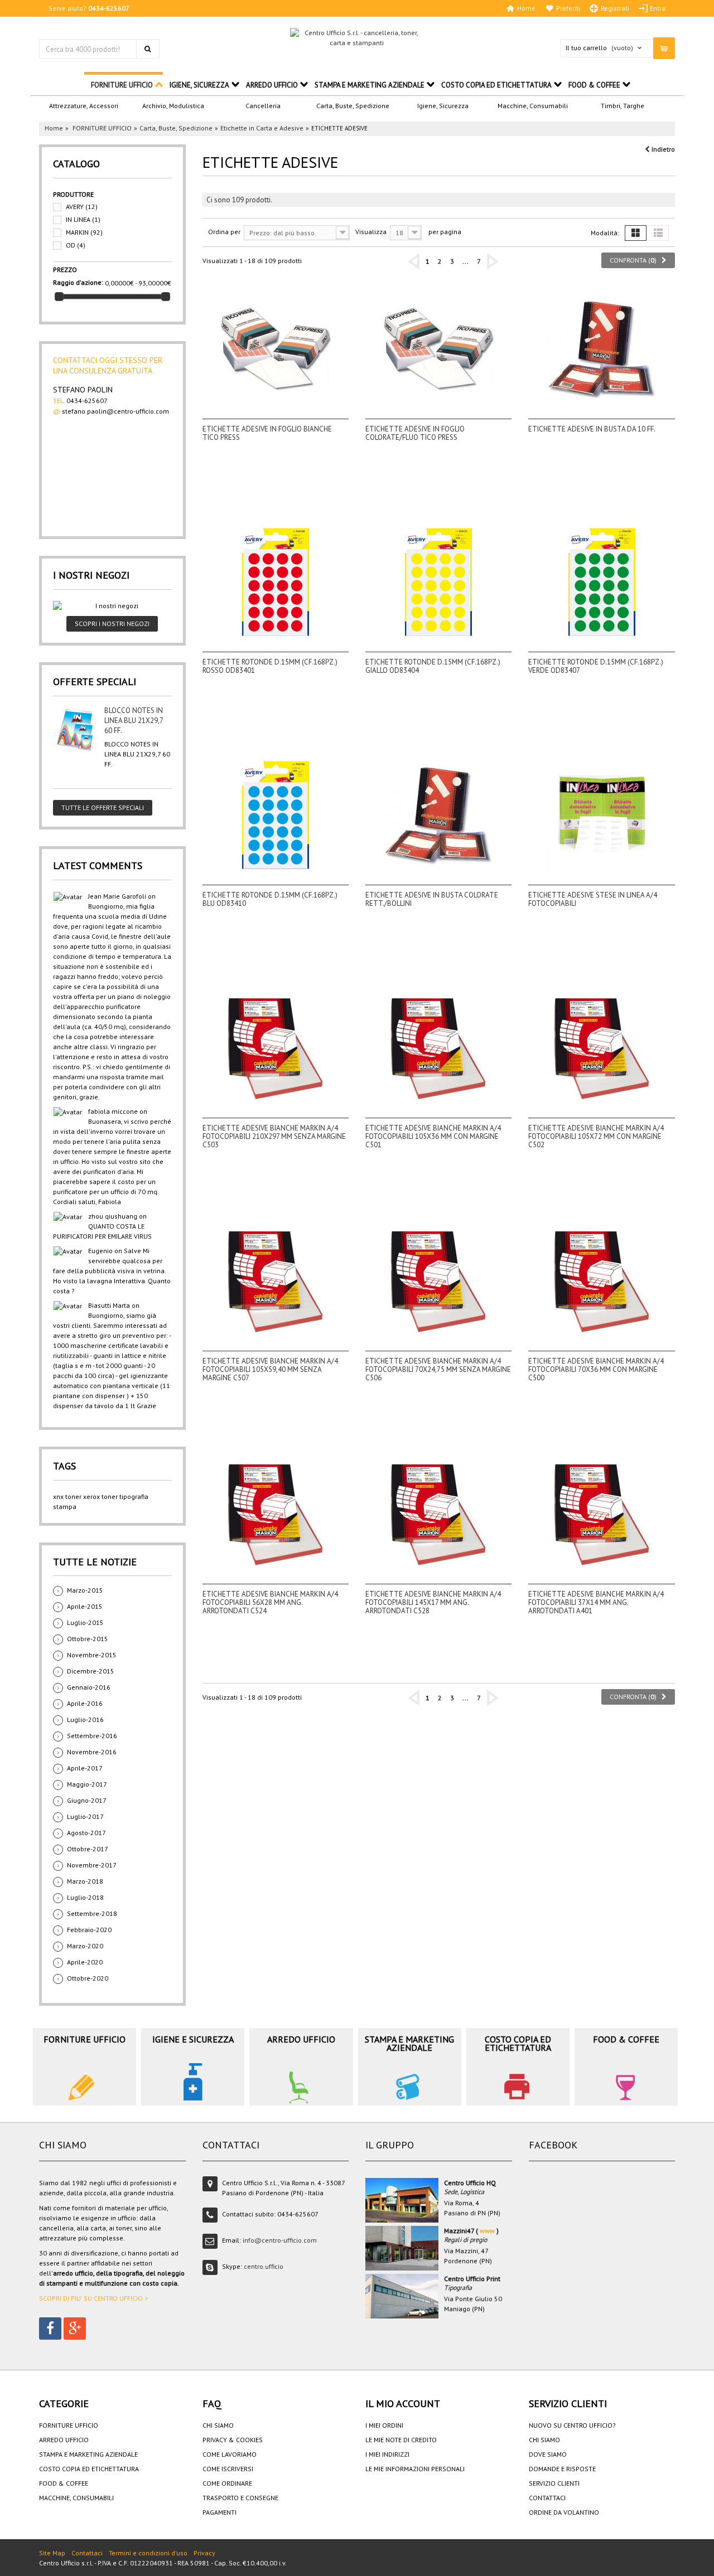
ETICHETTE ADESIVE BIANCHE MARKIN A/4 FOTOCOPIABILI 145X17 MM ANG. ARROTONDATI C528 (433, 1602)
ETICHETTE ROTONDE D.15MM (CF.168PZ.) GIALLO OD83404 (433, 666)
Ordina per (224, 232)
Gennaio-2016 (89, 1687)
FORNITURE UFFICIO (122, 85)
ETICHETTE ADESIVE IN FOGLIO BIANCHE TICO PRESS (267, 433)
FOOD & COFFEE (594, 85)
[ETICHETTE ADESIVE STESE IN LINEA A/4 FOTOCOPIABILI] (601, 815)
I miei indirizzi (387, 2454)
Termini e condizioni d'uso (148, 2553)
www (487, 2231)
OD (76, 245)
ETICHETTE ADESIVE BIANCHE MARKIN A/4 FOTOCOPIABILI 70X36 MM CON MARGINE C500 (596, 1369)
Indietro (662, 149)
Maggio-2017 (87, 1784)
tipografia (134, 1496)
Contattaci (547, 2498)
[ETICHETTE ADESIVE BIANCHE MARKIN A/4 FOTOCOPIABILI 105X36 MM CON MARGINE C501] (438, 1048)
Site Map (52, 2553)
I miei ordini (384, 2425)
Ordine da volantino (564, 2512)
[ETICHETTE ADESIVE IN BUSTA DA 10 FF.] (601, 349)
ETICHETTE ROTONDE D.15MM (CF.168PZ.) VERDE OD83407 (596, 666)
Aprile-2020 (85, 1962)
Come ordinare (227, 2483)
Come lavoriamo (230, 2454)
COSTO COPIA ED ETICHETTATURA (496, 85)
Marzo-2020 (85, 1946)
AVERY (82, 207)
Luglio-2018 (85, 1897)
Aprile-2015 (85, 1606)
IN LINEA (83, 219)
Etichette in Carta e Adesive (262, 128)
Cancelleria (263, 106)
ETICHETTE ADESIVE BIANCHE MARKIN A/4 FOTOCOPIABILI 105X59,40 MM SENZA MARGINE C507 (270, 1369)
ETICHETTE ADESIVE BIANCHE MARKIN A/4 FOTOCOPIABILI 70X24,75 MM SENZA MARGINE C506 (438, 1369)
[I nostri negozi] (112, 606)
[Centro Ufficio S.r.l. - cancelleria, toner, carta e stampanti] (357, 38)
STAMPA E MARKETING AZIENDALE (370, 85)
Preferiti (568, 8)
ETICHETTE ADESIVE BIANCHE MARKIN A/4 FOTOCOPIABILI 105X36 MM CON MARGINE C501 (433, 1136)
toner (110, 1496)
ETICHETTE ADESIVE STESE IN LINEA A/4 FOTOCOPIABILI (593, 899)
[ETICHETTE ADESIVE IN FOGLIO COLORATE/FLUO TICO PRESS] (438, 349)
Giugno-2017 (87, 1800)
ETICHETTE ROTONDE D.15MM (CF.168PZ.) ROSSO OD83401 (270, 666)
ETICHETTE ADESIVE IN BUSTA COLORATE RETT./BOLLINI (432, 899)
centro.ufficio (264, 2266)
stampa (65, 1507)
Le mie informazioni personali (415, 2469)
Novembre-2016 (92, 1752)
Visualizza (371, 232)
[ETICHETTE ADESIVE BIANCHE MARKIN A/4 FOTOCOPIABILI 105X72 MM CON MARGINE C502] (601, 1048)
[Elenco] (658, 233)
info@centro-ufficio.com (280, 2240)
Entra (658, 8)
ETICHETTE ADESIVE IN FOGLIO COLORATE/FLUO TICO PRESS (415, 433)
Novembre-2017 (92, 1865)
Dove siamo (548, 2454)
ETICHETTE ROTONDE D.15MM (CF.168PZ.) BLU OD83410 (270, 899)
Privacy (204, 2553)
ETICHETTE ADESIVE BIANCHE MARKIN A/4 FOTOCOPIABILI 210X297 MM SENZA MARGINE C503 (274, 1136)
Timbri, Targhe (623, 106)
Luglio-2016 (85, 1719)
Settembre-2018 (92, 1913)
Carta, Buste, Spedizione (353, 106)
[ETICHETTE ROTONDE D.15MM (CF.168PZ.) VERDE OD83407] (601, 582)
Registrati (615, 8)
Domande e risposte (562, 2469)
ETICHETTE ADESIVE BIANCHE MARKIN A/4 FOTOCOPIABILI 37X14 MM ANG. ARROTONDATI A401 (596, 1602)
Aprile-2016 (85, 1703)
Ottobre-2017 (88, 1849)
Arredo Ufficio (272, 85)
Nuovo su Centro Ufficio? (572, 2425)
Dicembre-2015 (91, 1671)
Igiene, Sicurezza (443, 106)
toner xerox (83, 1496)
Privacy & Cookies (233, 2440)
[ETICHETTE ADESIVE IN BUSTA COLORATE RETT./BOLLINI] (438, 815)
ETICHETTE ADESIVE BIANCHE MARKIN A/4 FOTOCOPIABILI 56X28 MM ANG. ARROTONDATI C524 (270, 1602)
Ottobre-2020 (88, 1978)
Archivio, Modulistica (173, 106)
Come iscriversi (228, 2469)
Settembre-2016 (92, 1736)
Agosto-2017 (86, 1833)
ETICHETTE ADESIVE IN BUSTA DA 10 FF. (592, 429)
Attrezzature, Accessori (84, 106)
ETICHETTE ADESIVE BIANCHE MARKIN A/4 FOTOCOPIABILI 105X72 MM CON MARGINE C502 (596, 1136)
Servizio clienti (554, 2483)
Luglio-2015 (85, 1622)
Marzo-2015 (85, 1590)
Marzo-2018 (85, 1881)
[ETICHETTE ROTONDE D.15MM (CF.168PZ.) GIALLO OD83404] (438, 582)
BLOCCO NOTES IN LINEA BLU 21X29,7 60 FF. (134, 721)
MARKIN (84, 232)
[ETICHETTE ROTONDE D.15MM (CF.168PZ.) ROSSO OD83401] (276, 582)
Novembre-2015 (92, 1655)
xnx (58, 1496)
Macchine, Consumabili (533, 106)
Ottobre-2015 (88, 1639)
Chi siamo (218, 2425)
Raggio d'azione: (78, 282)
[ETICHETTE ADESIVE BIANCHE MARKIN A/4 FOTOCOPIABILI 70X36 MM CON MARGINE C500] (601, 1281)
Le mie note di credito (401, 2440)
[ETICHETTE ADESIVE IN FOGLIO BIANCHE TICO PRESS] (276, 349)
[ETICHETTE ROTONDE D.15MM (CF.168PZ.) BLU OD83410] (276, 815)
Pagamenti (219, 2512)
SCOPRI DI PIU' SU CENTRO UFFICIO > (93, 2298)
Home (526, 8)
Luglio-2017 (85, 1816)
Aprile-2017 (85, 1768)
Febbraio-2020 (89, 1930)
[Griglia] (636, 233)
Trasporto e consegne (240, 2498)
